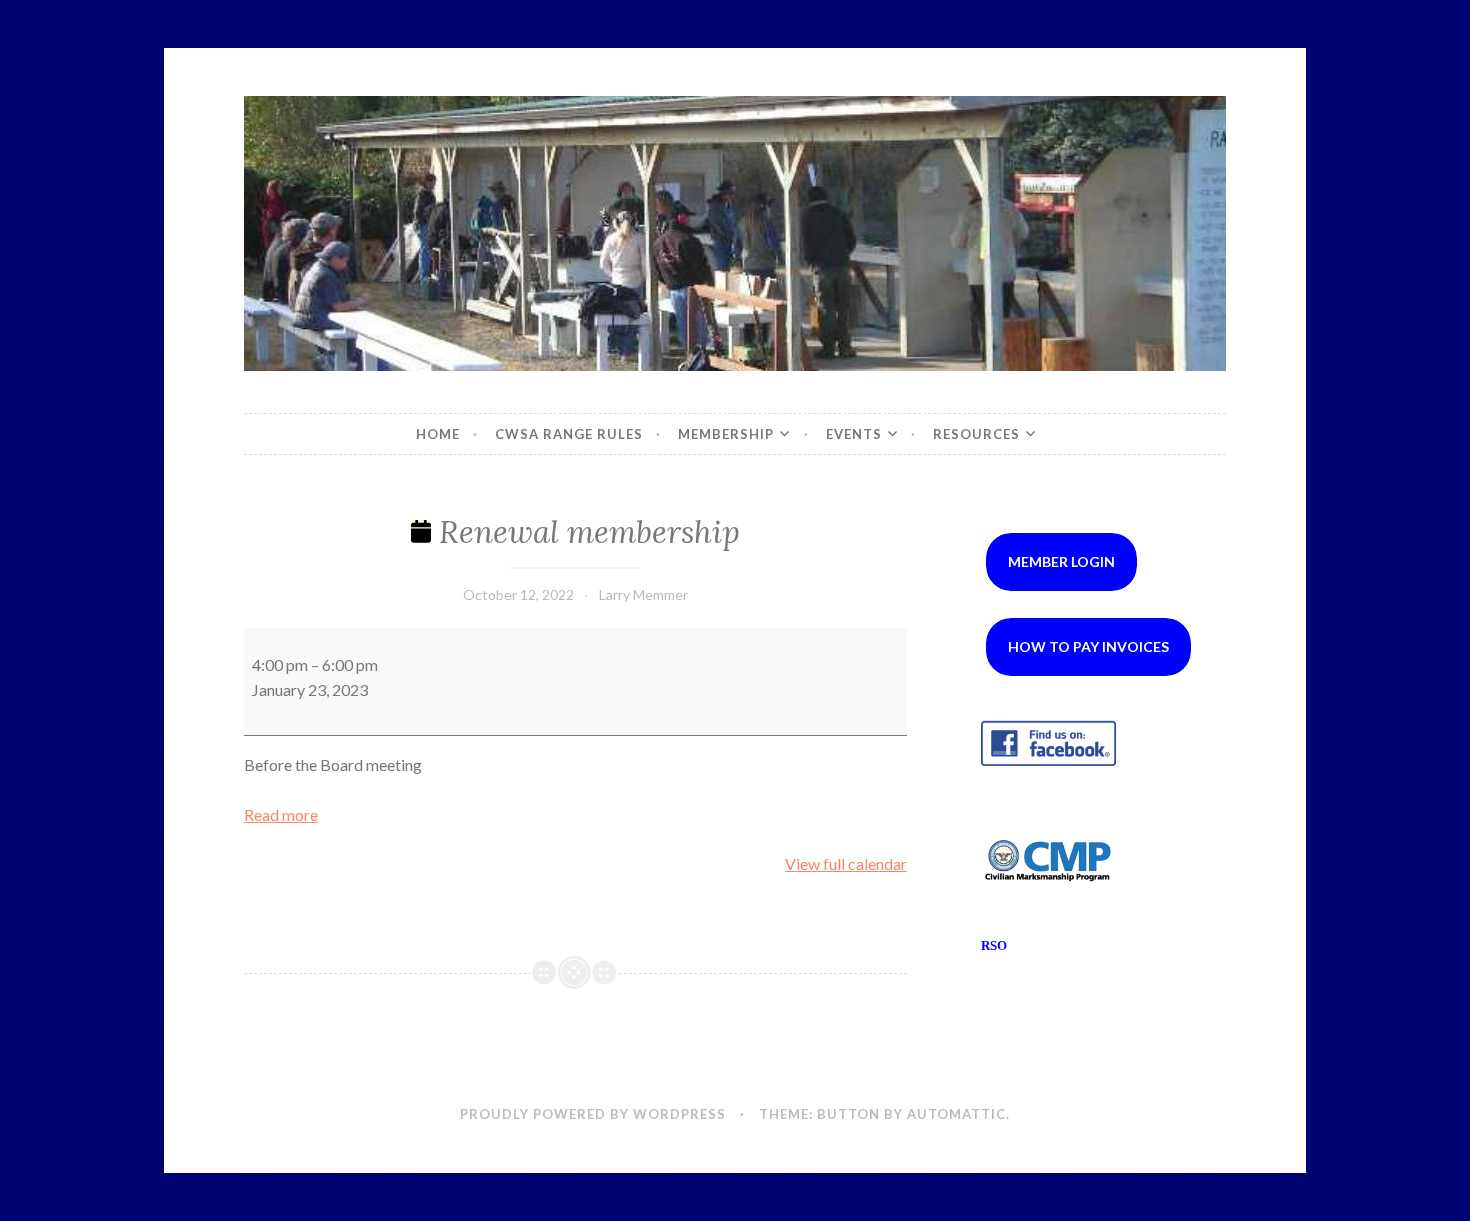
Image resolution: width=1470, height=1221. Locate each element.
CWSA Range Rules (569, 434)
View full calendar (846, 863)
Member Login (1061, 561)
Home (438, 434)
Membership (726, 434)
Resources (976, 434)
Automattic (956, 1114)
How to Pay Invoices (1088, 646)
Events (854, 434)
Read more (281, 814)
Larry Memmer (643, 594)
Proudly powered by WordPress (593, 1114)
